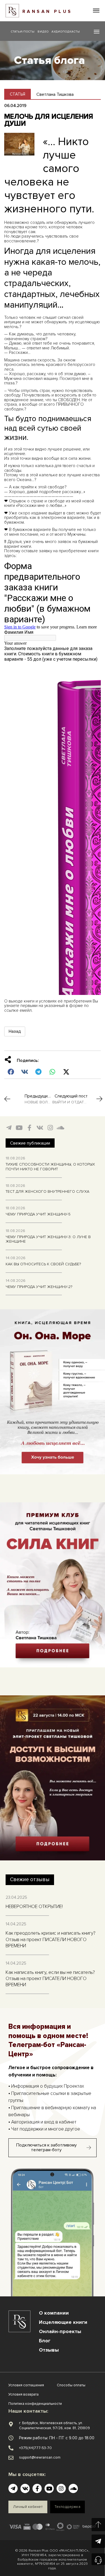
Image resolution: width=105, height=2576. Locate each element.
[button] (96, 11)
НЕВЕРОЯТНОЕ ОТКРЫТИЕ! (34, 1907)
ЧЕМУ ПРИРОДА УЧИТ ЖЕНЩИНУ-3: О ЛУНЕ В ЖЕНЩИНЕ (48, 1239)
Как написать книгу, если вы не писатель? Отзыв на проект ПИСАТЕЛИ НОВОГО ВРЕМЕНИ (50, 1979)
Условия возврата (24, 2394)
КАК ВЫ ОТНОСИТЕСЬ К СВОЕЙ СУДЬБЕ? (43, 1264)
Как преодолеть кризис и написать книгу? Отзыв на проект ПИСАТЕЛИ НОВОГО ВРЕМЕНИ (51, 1939)
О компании (54, 2313)
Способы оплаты (71, 2385)
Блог (45, 2341)
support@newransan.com (40, 2457)
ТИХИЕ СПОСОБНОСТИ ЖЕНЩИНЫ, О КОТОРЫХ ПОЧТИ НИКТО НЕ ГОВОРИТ (50, 1167)
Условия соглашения (26, 2385)
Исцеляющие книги (63, 2322)
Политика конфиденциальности (35, 2404)
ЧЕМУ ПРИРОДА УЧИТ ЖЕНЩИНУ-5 (38, 1214)
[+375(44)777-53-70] (11, 2448)
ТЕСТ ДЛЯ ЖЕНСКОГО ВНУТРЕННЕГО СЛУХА (47, 1191)
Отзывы (49, 2350)
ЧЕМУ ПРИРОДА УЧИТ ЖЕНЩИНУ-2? (39, 1287)
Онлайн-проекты (60, 2331)
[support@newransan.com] (11, 2458)
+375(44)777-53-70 (35, 2448)
